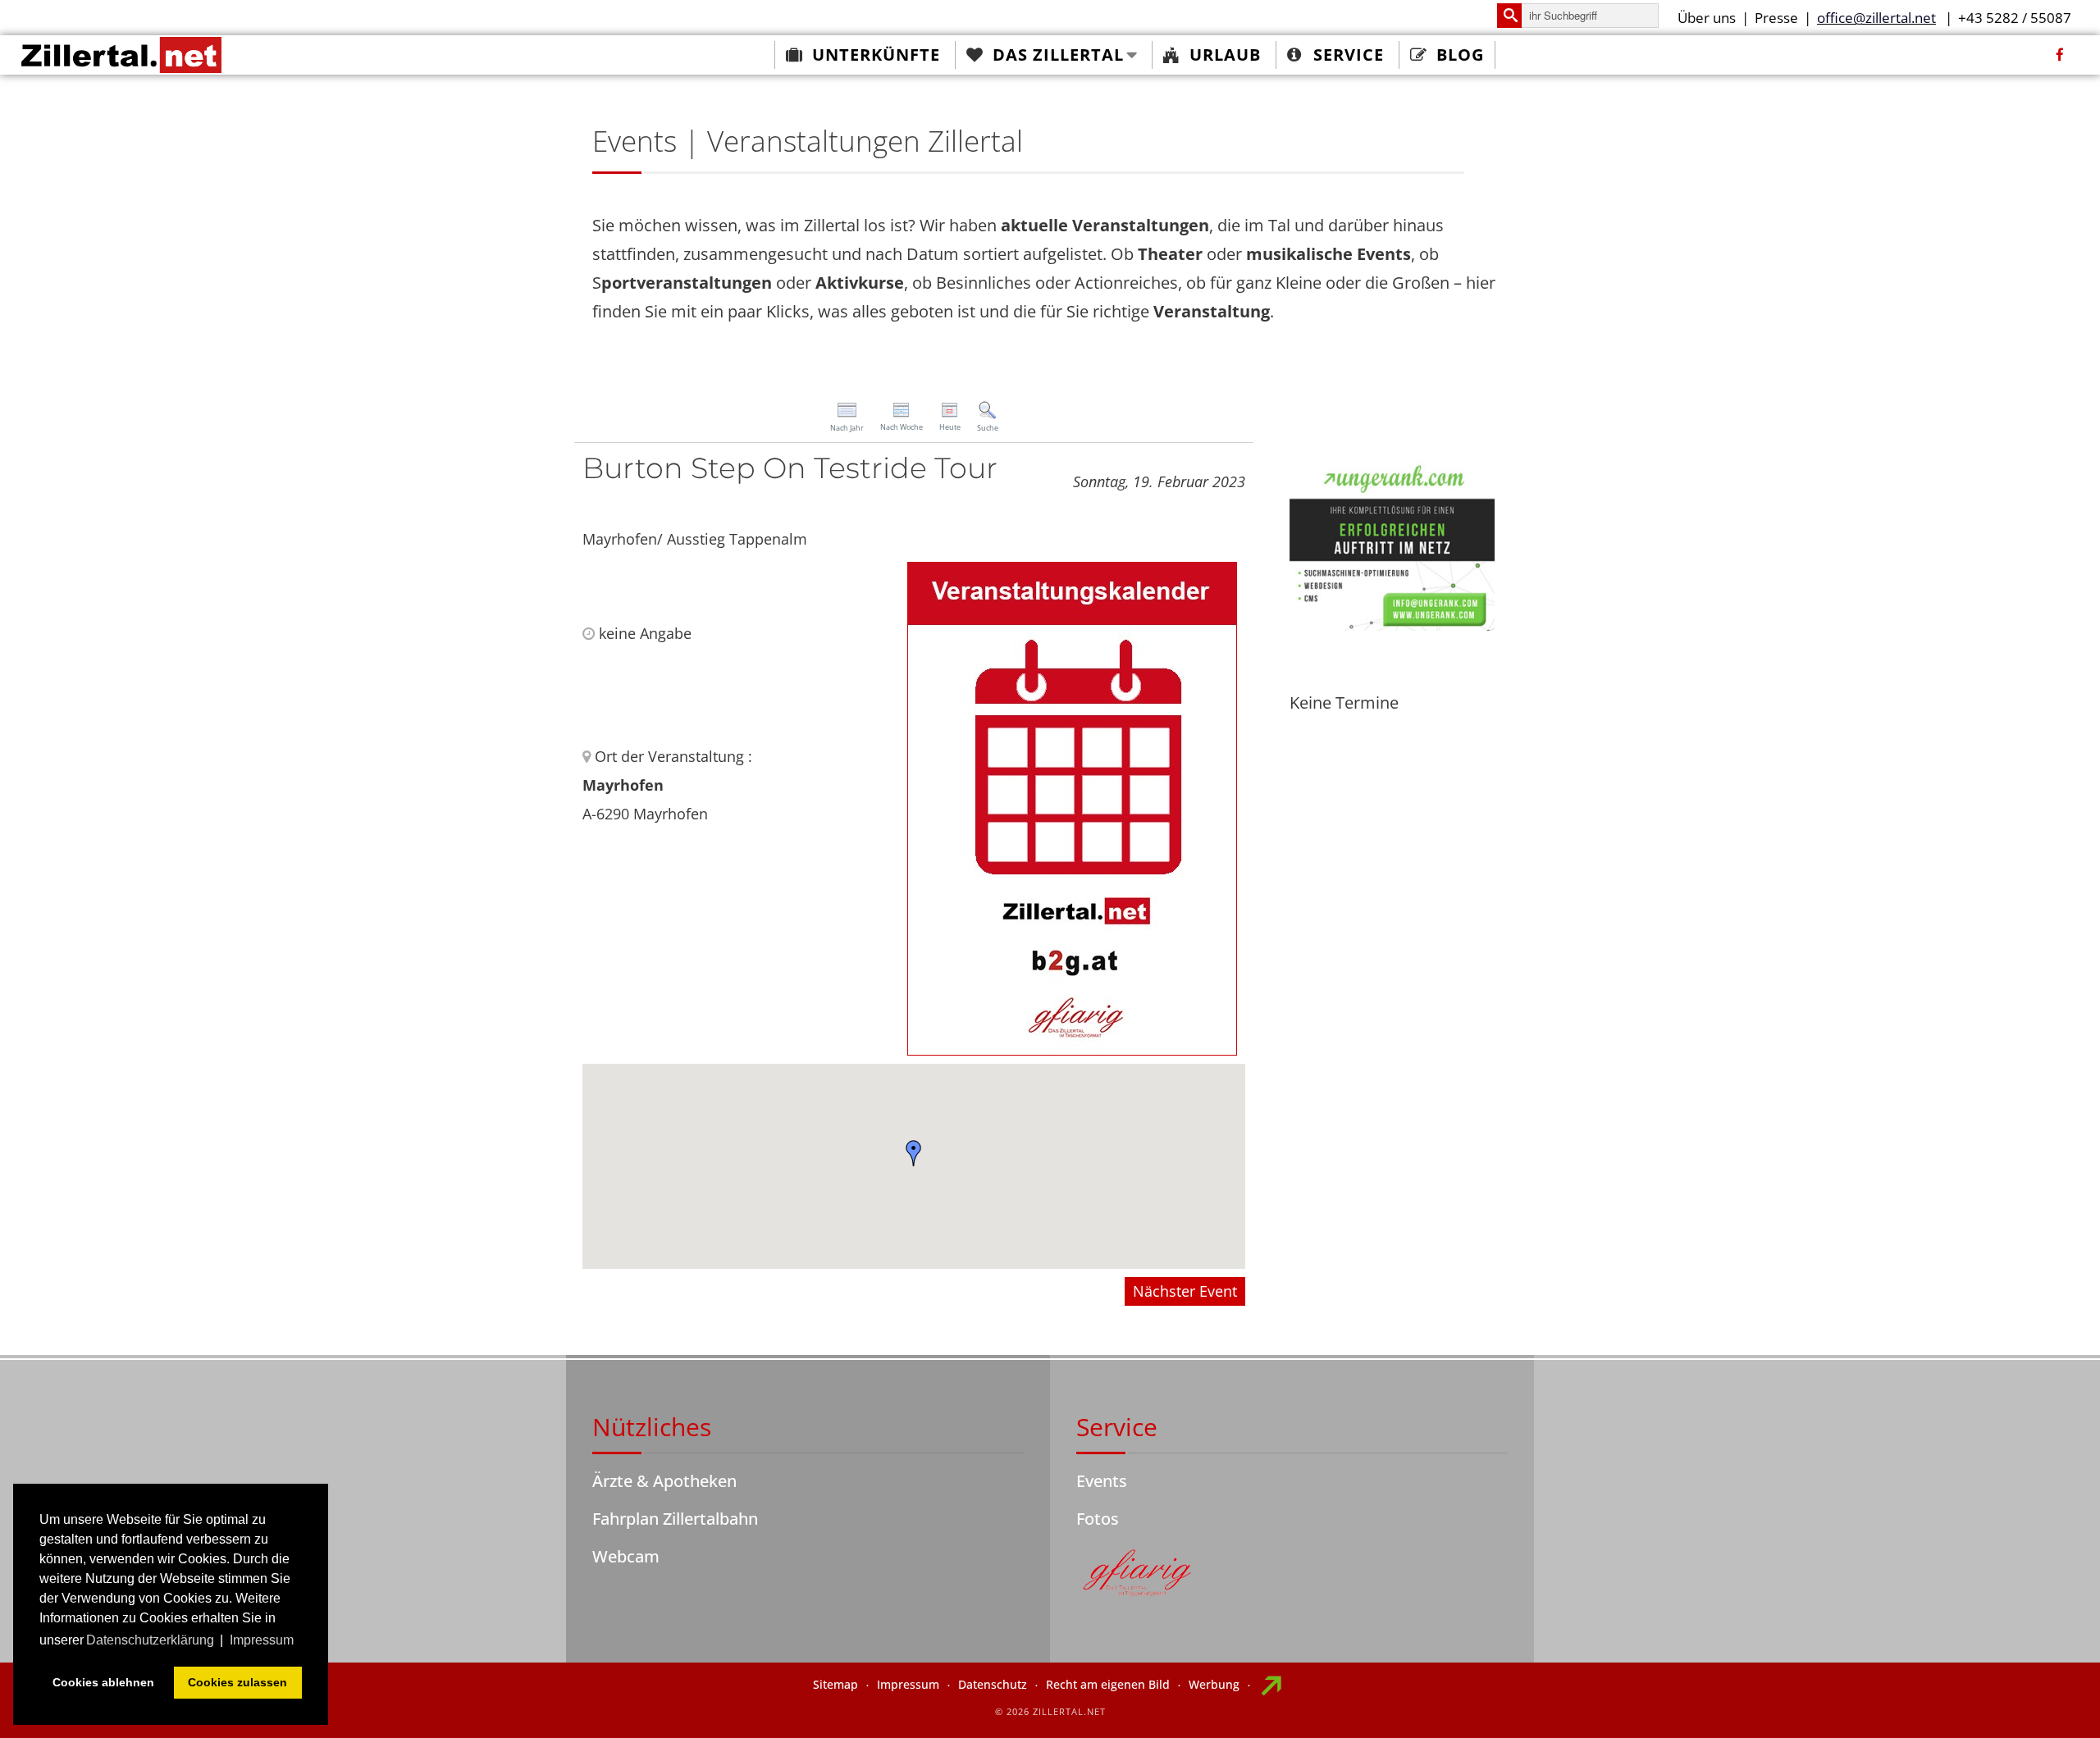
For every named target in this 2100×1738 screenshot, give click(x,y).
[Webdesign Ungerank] (1392, 543)
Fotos (1098, 1519)
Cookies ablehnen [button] (103, 1682)
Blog (1460, 55)
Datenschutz (993, 1684)
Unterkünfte (876, 55)
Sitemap (835, 1684)
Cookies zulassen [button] (237, 1682)
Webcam (626, 1556)
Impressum (908, 1684)
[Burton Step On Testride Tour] (1072, 807)
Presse (1776, 18)
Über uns (1707, 18)
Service (1349, 55)
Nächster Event (1185, 1291)
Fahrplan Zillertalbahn (675, 1519)
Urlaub (1225, 55)
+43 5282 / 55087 (2015, 18)
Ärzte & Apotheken (664, 1481)
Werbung (1214, 1684)
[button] (914, 1153)
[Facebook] (2060, 55)
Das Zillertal (1058, 55)
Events (1102, 1481)
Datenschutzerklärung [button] (150, 1640)
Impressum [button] (262, 1640)
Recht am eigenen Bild (1108, 1684)
